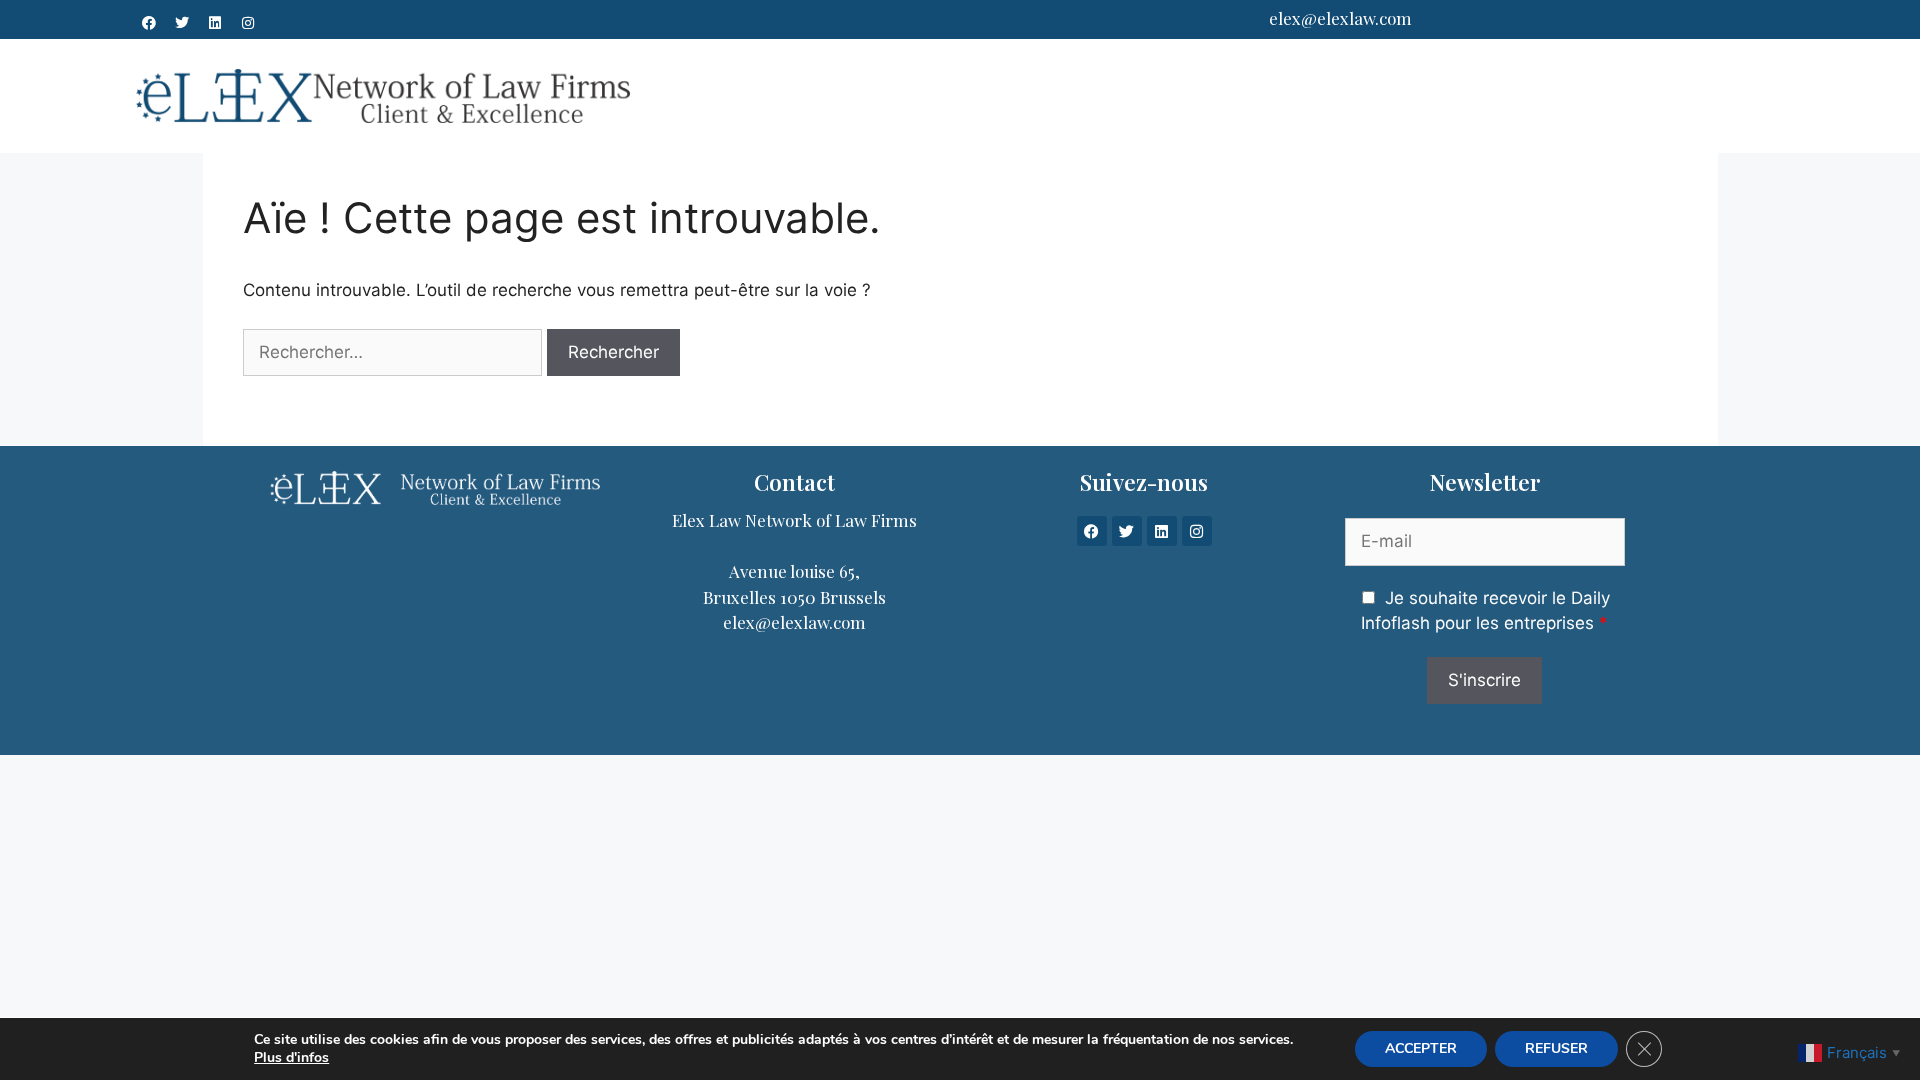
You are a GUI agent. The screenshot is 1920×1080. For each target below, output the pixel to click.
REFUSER (1556, 1048)
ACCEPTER (1421, 1048)
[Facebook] (149, 23)
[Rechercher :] (392, 353)
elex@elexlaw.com (1340, 18)
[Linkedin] (215, 23)
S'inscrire (1484, 680)
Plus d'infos (291, 1058)
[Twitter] (182, 23)
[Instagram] (248, 23)
